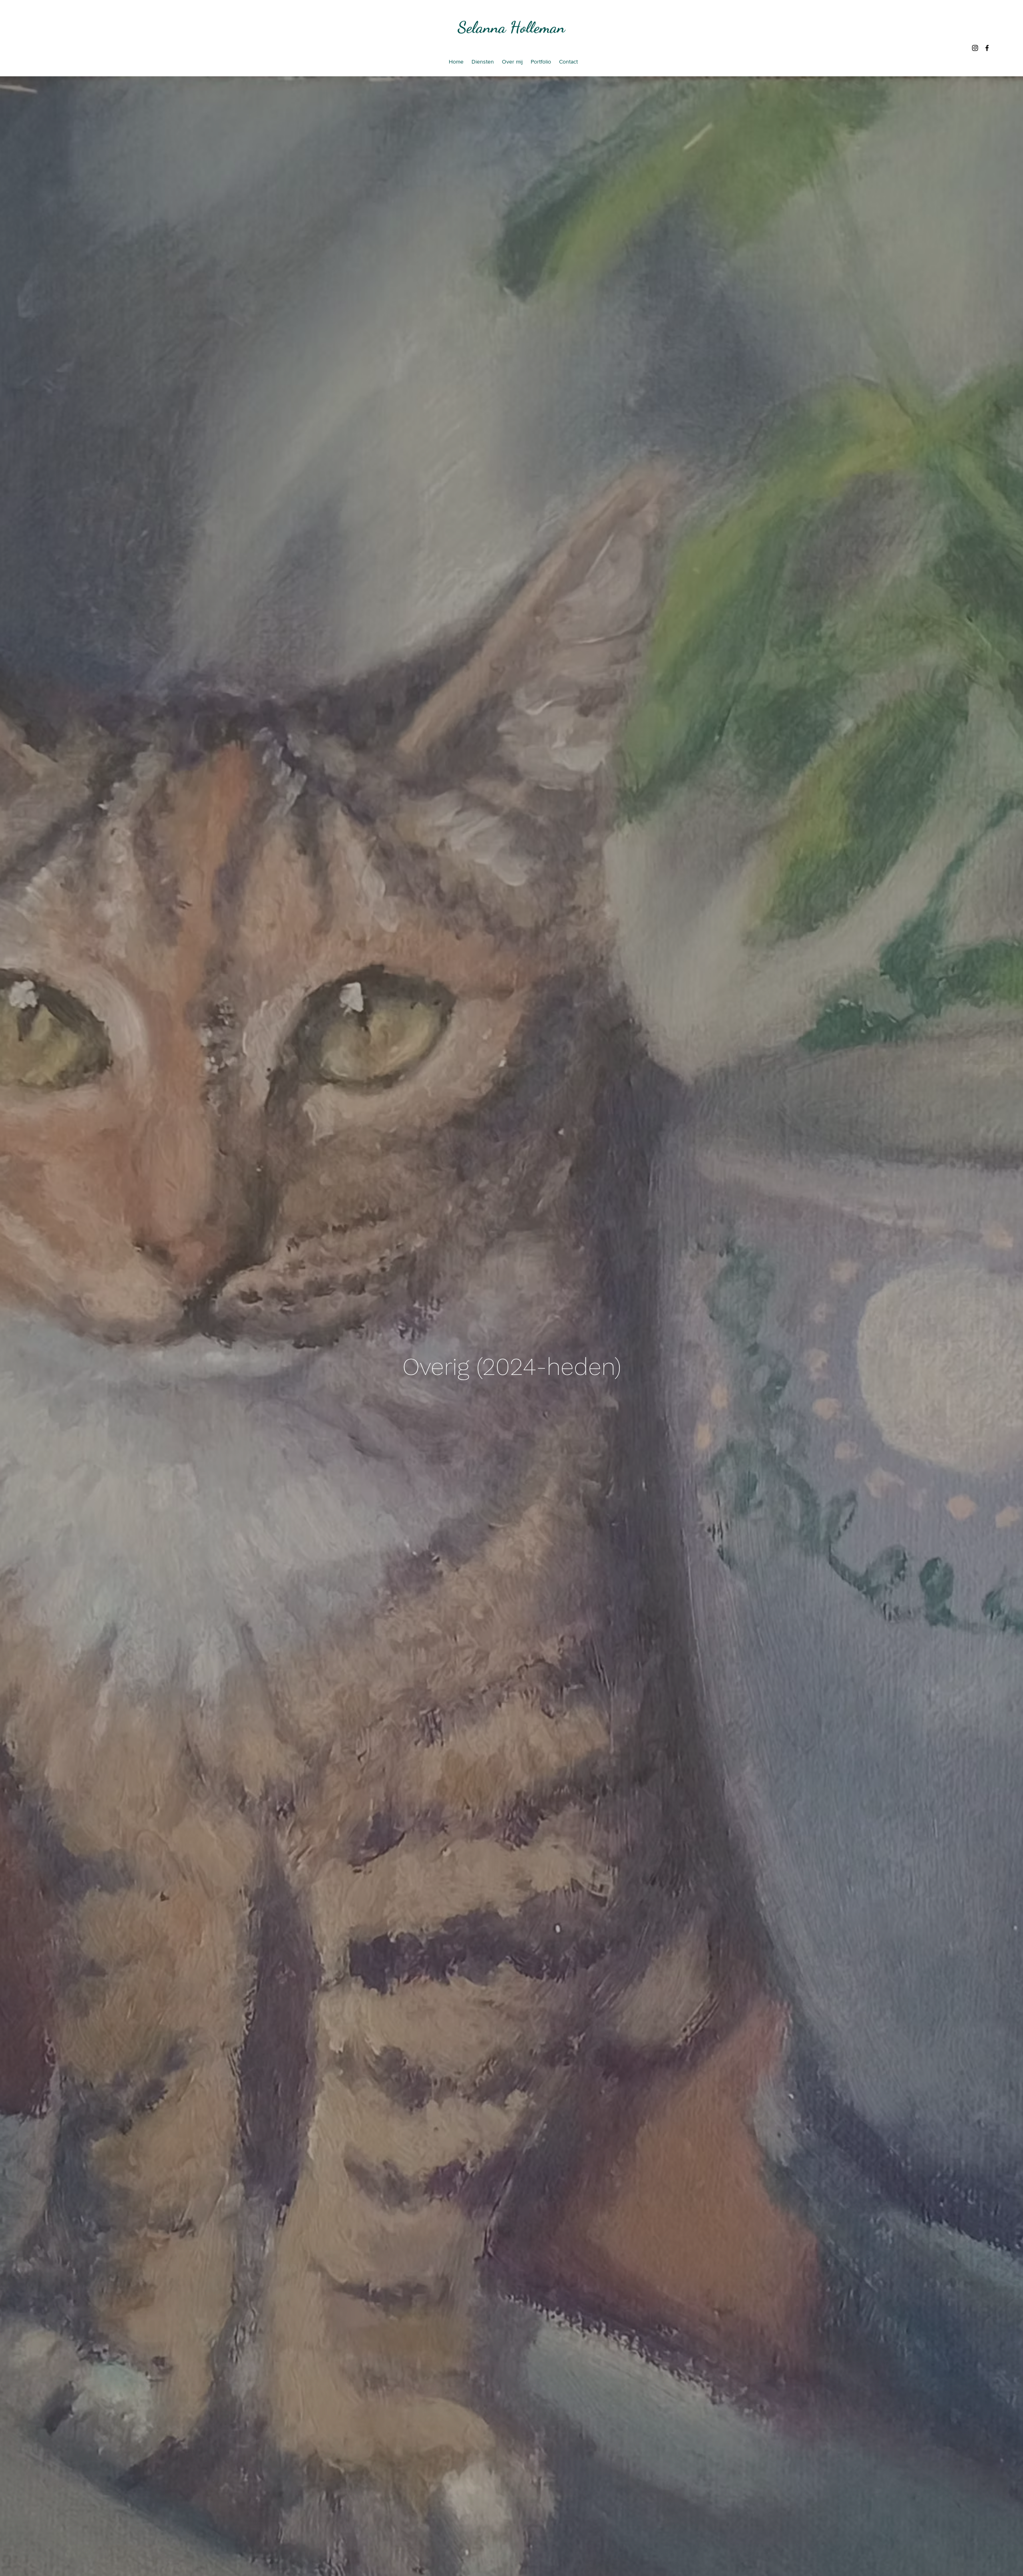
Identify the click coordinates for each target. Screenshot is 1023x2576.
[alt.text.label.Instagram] (975, 48)
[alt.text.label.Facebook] (987, 48)
